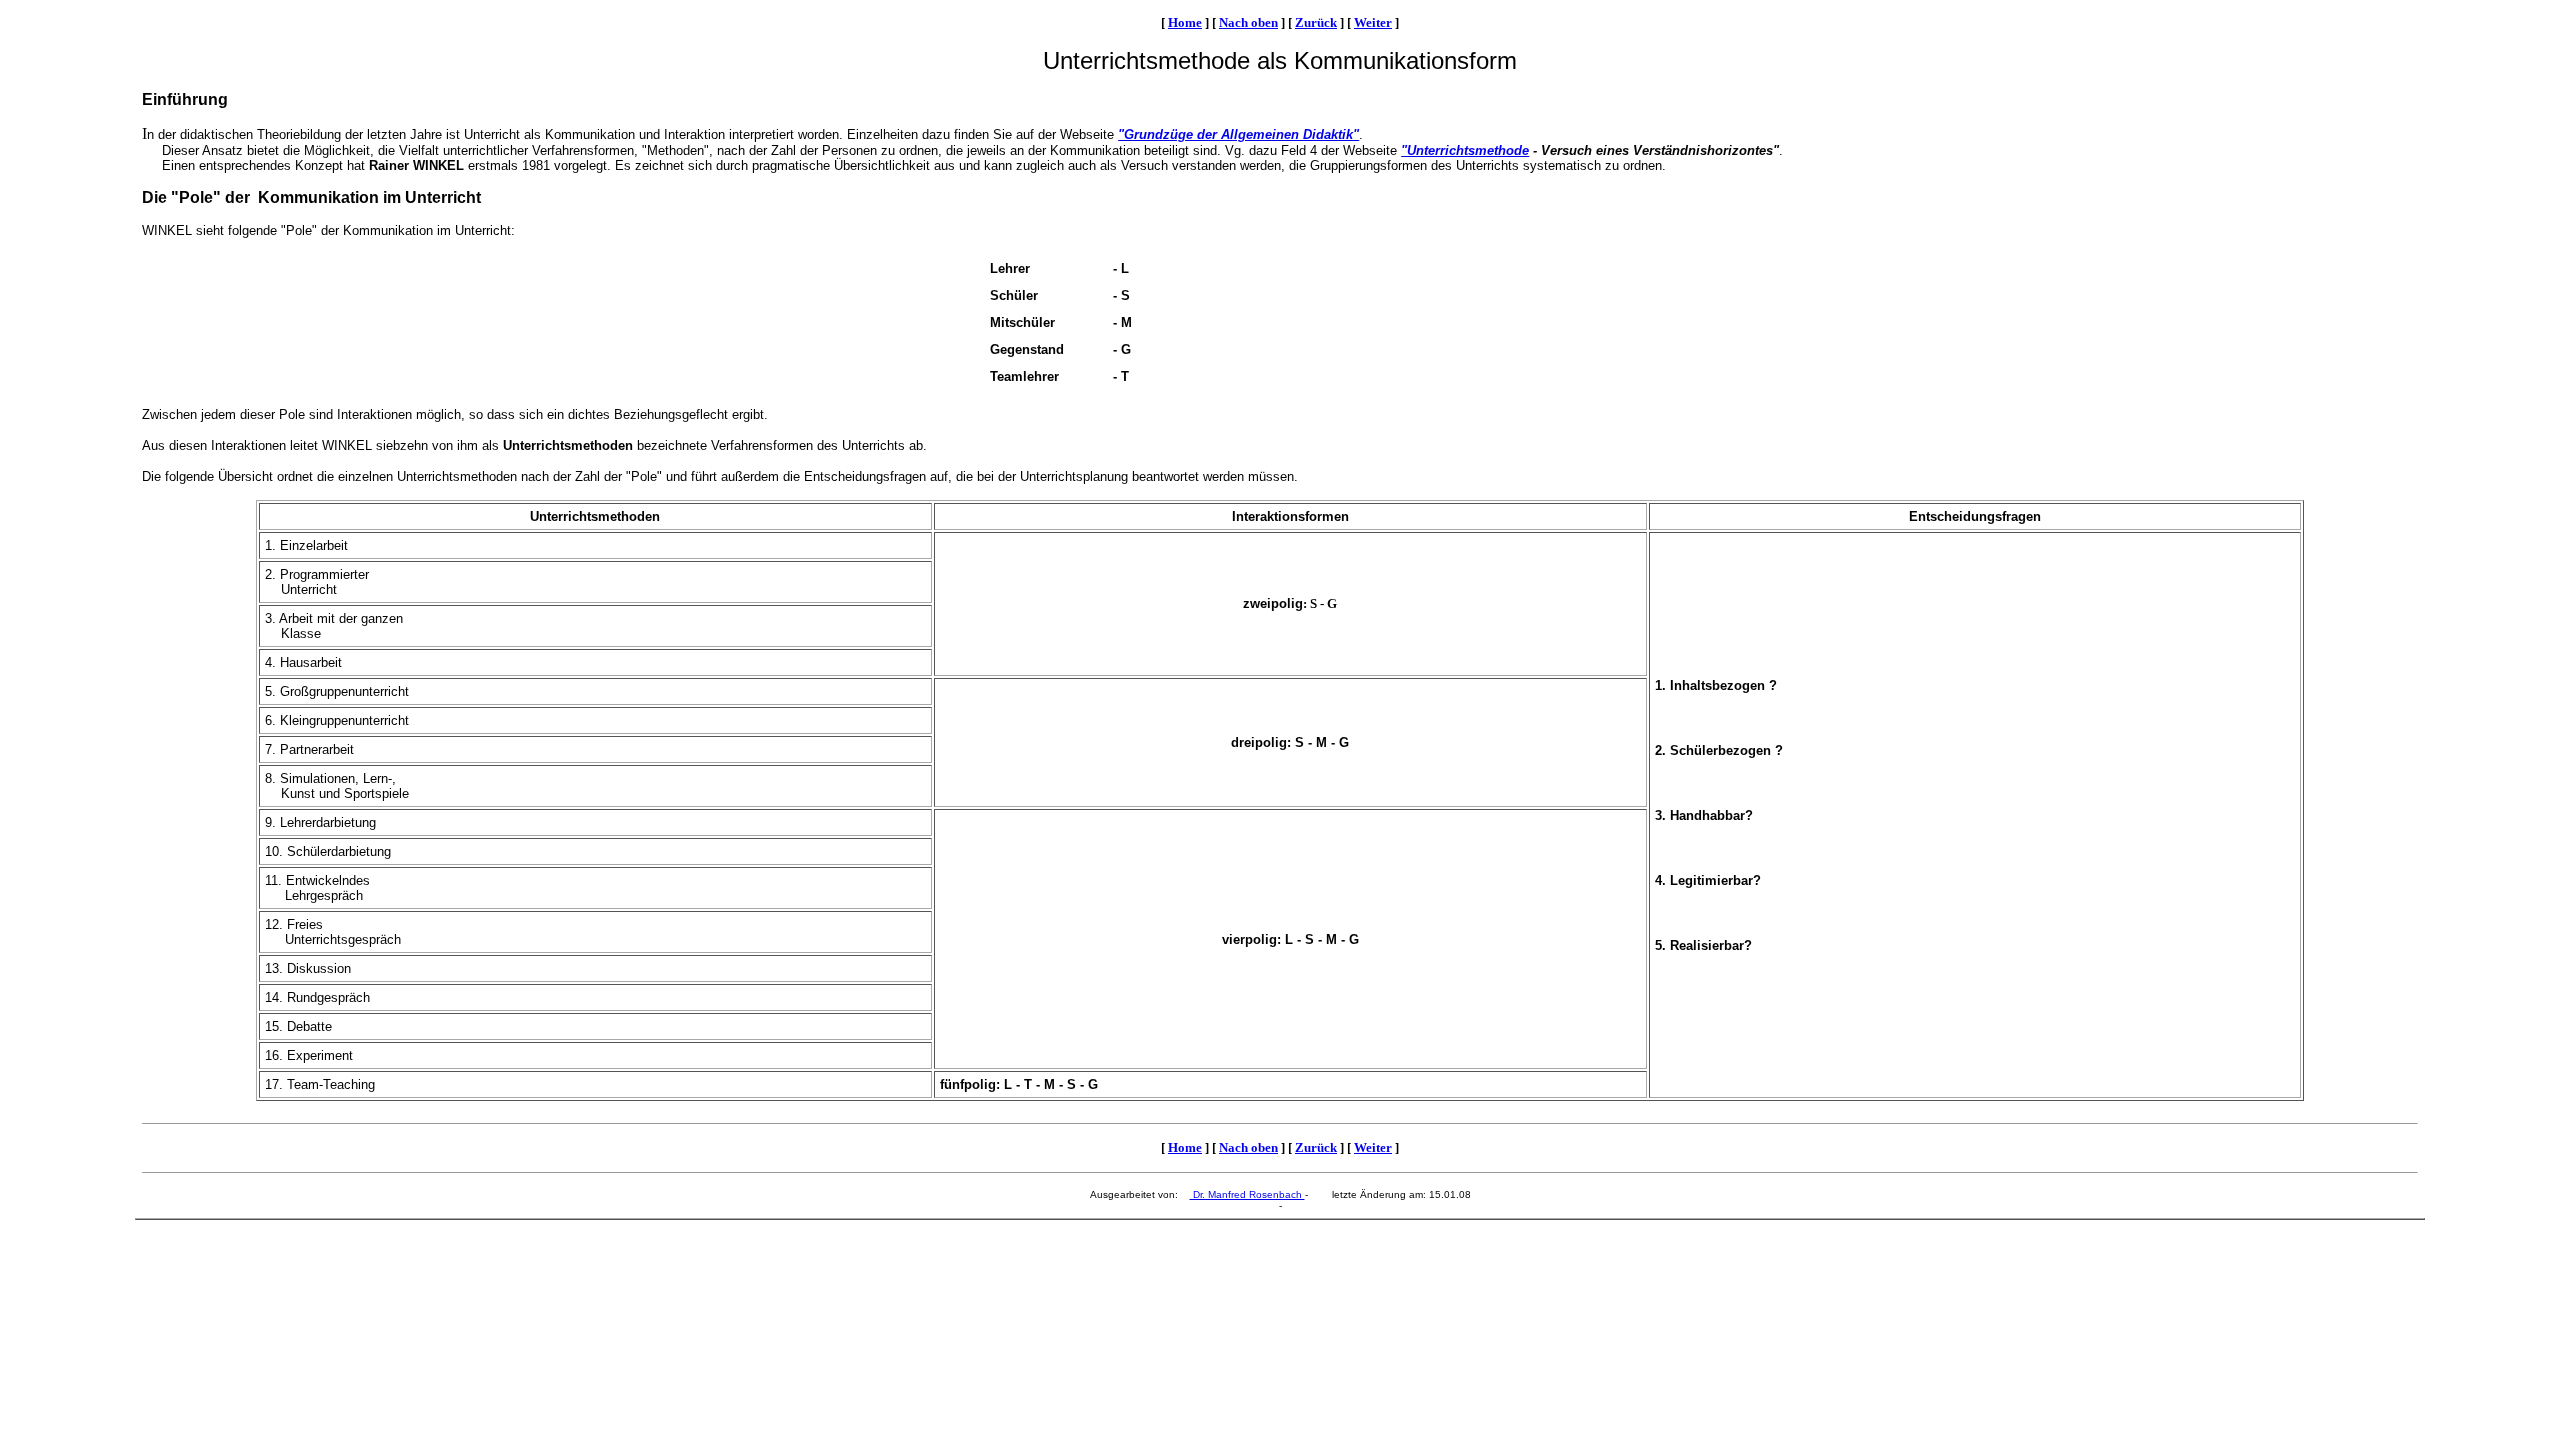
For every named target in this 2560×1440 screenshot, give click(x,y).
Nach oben (1248, 22)
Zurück (1316, 22)
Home (1185, 22)
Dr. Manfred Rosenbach (1247, 1194)
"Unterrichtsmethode (1465, 150)
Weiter (1373, 22)
